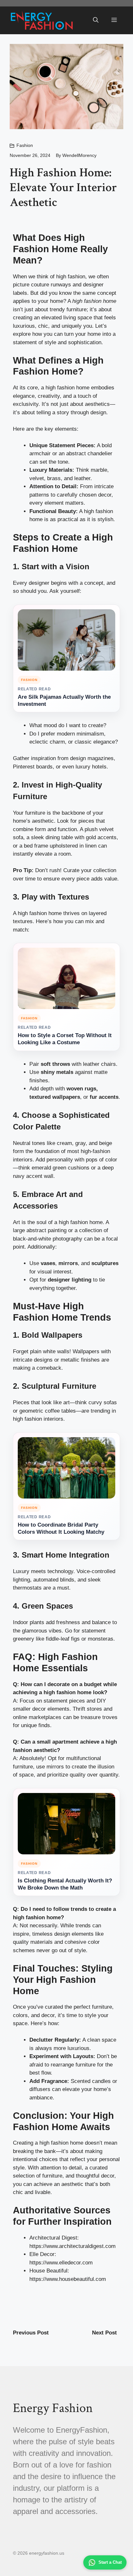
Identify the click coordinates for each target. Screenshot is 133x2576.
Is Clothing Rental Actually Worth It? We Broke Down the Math (65, 1884)
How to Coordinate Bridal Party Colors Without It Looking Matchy (61, 1528)
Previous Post (31, 2333)
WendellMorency (79, 155)
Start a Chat (110, 2562)
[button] (96, 20)
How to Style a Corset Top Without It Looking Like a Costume (65, 1039)
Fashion (25, 145)
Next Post (104, 2333)
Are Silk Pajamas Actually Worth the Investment (64, 701)
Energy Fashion (53, 2408)
